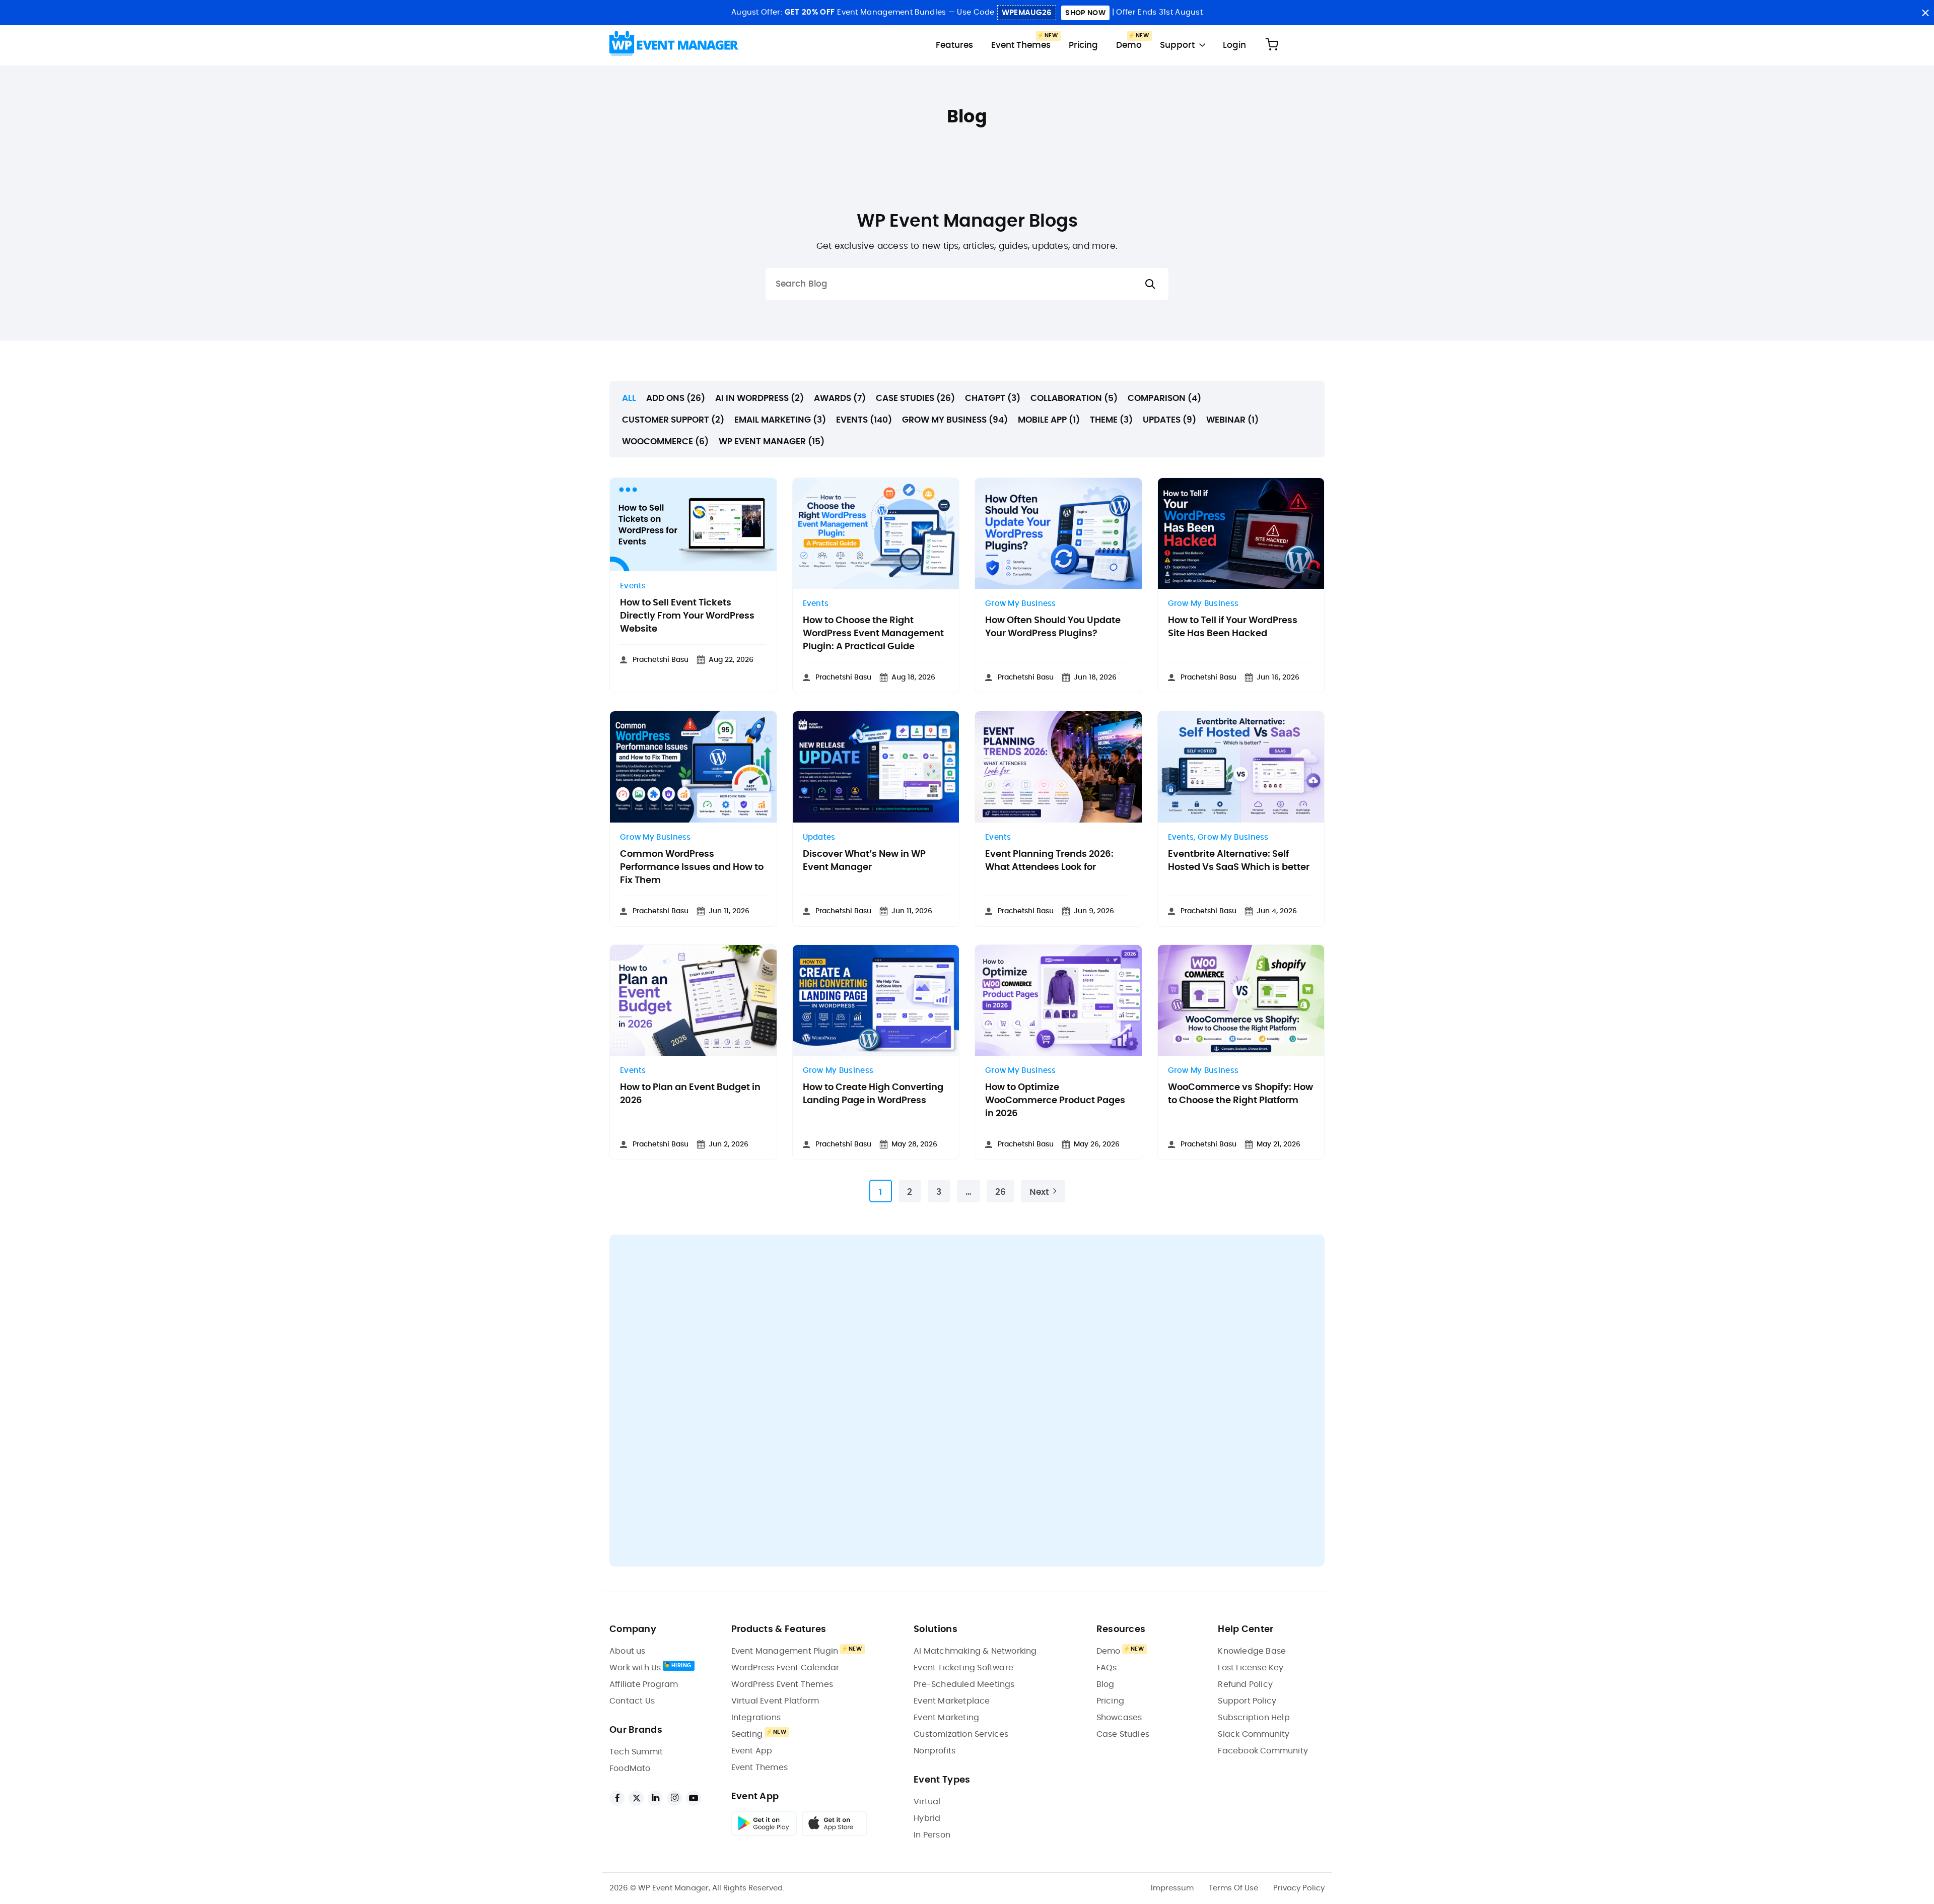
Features (954, 45)
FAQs (1107, 1668)
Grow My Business (1021, 604)
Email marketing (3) (780, 420)
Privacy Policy (1299, 1888)
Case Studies (1123, 1734)
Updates (819, 837)
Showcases (1119, 1718)
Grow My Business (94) (955, 420)
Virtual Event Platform (775, 1701)
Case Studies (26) (915, 398)
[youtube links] (694, 1798)
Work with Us (635, 1668)
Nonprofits (935, 1751)
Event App (752, 1751)
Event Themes (1021, 45)
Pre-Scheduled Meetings (964, 1684)
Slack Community (1254, 1734)
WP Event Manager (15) (772, 441)
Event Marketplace (952, 1701)
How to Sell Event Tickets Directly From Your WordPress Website (687, 616)
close (1925, 13)
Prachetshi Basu (661, 660)
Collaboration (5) (1074, 398)
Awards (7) (840, 398)
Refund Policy (1245, 1684)
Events (633, 586)
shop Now (1085, 13)
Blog (1106, 1684)
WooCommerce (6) (665, 441)
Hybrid (927, 1818)
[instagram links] (674, 1798)
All (629, 398)
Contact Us (632, 1701)
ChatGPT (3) (993, 398)
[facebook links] (617, 1798)
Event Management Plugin (785, 1651)
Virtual (927, 1802)
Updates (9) (1169, 420)
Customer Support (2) (673, 420)
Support (1177, 45)
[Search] (1150, 284)
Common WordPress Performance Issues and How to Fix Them (692, 867)
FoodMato (630, 1769)
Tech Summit (636, 1752)
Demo (1129, 45)
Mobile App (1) (1049, 420)
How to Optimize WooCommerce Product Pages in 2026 (1055, 1101)
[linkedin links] (655, 1798)
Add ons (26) (676, 398)
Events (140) (864, 420)
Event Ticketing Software (963, 1668)
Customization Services (961, 1734)
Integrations (756, 1718)
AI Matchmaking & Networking (975, 1651)
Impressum (1172, 1888)
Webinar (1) (1232, 420)
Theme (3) (1111, 420)
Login (1234, 45)
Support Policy (1247, 1701)
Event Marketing (946, 1718)
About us (628, 1651)
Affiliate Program (644, 1684)
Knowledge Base (1252, 1651)
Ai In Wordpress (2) (759, 398)
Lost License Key (1251, 1668)
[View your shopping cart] (1272, 45)
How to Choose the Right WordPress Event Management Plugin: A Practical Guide (873, 634)
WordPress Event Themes (782, 1684)
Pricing (1083, 45)
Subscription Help (1254, 1718)
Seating (747, 1734)
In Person (932, 1835)
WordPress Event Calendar (785, 1668)
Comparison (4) (1164, 398)
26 (1000, 1192)
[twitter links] (636, 1798)
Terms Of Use (1233, 1888)
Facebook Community (1263, 1751)
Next (1039, 1192)
